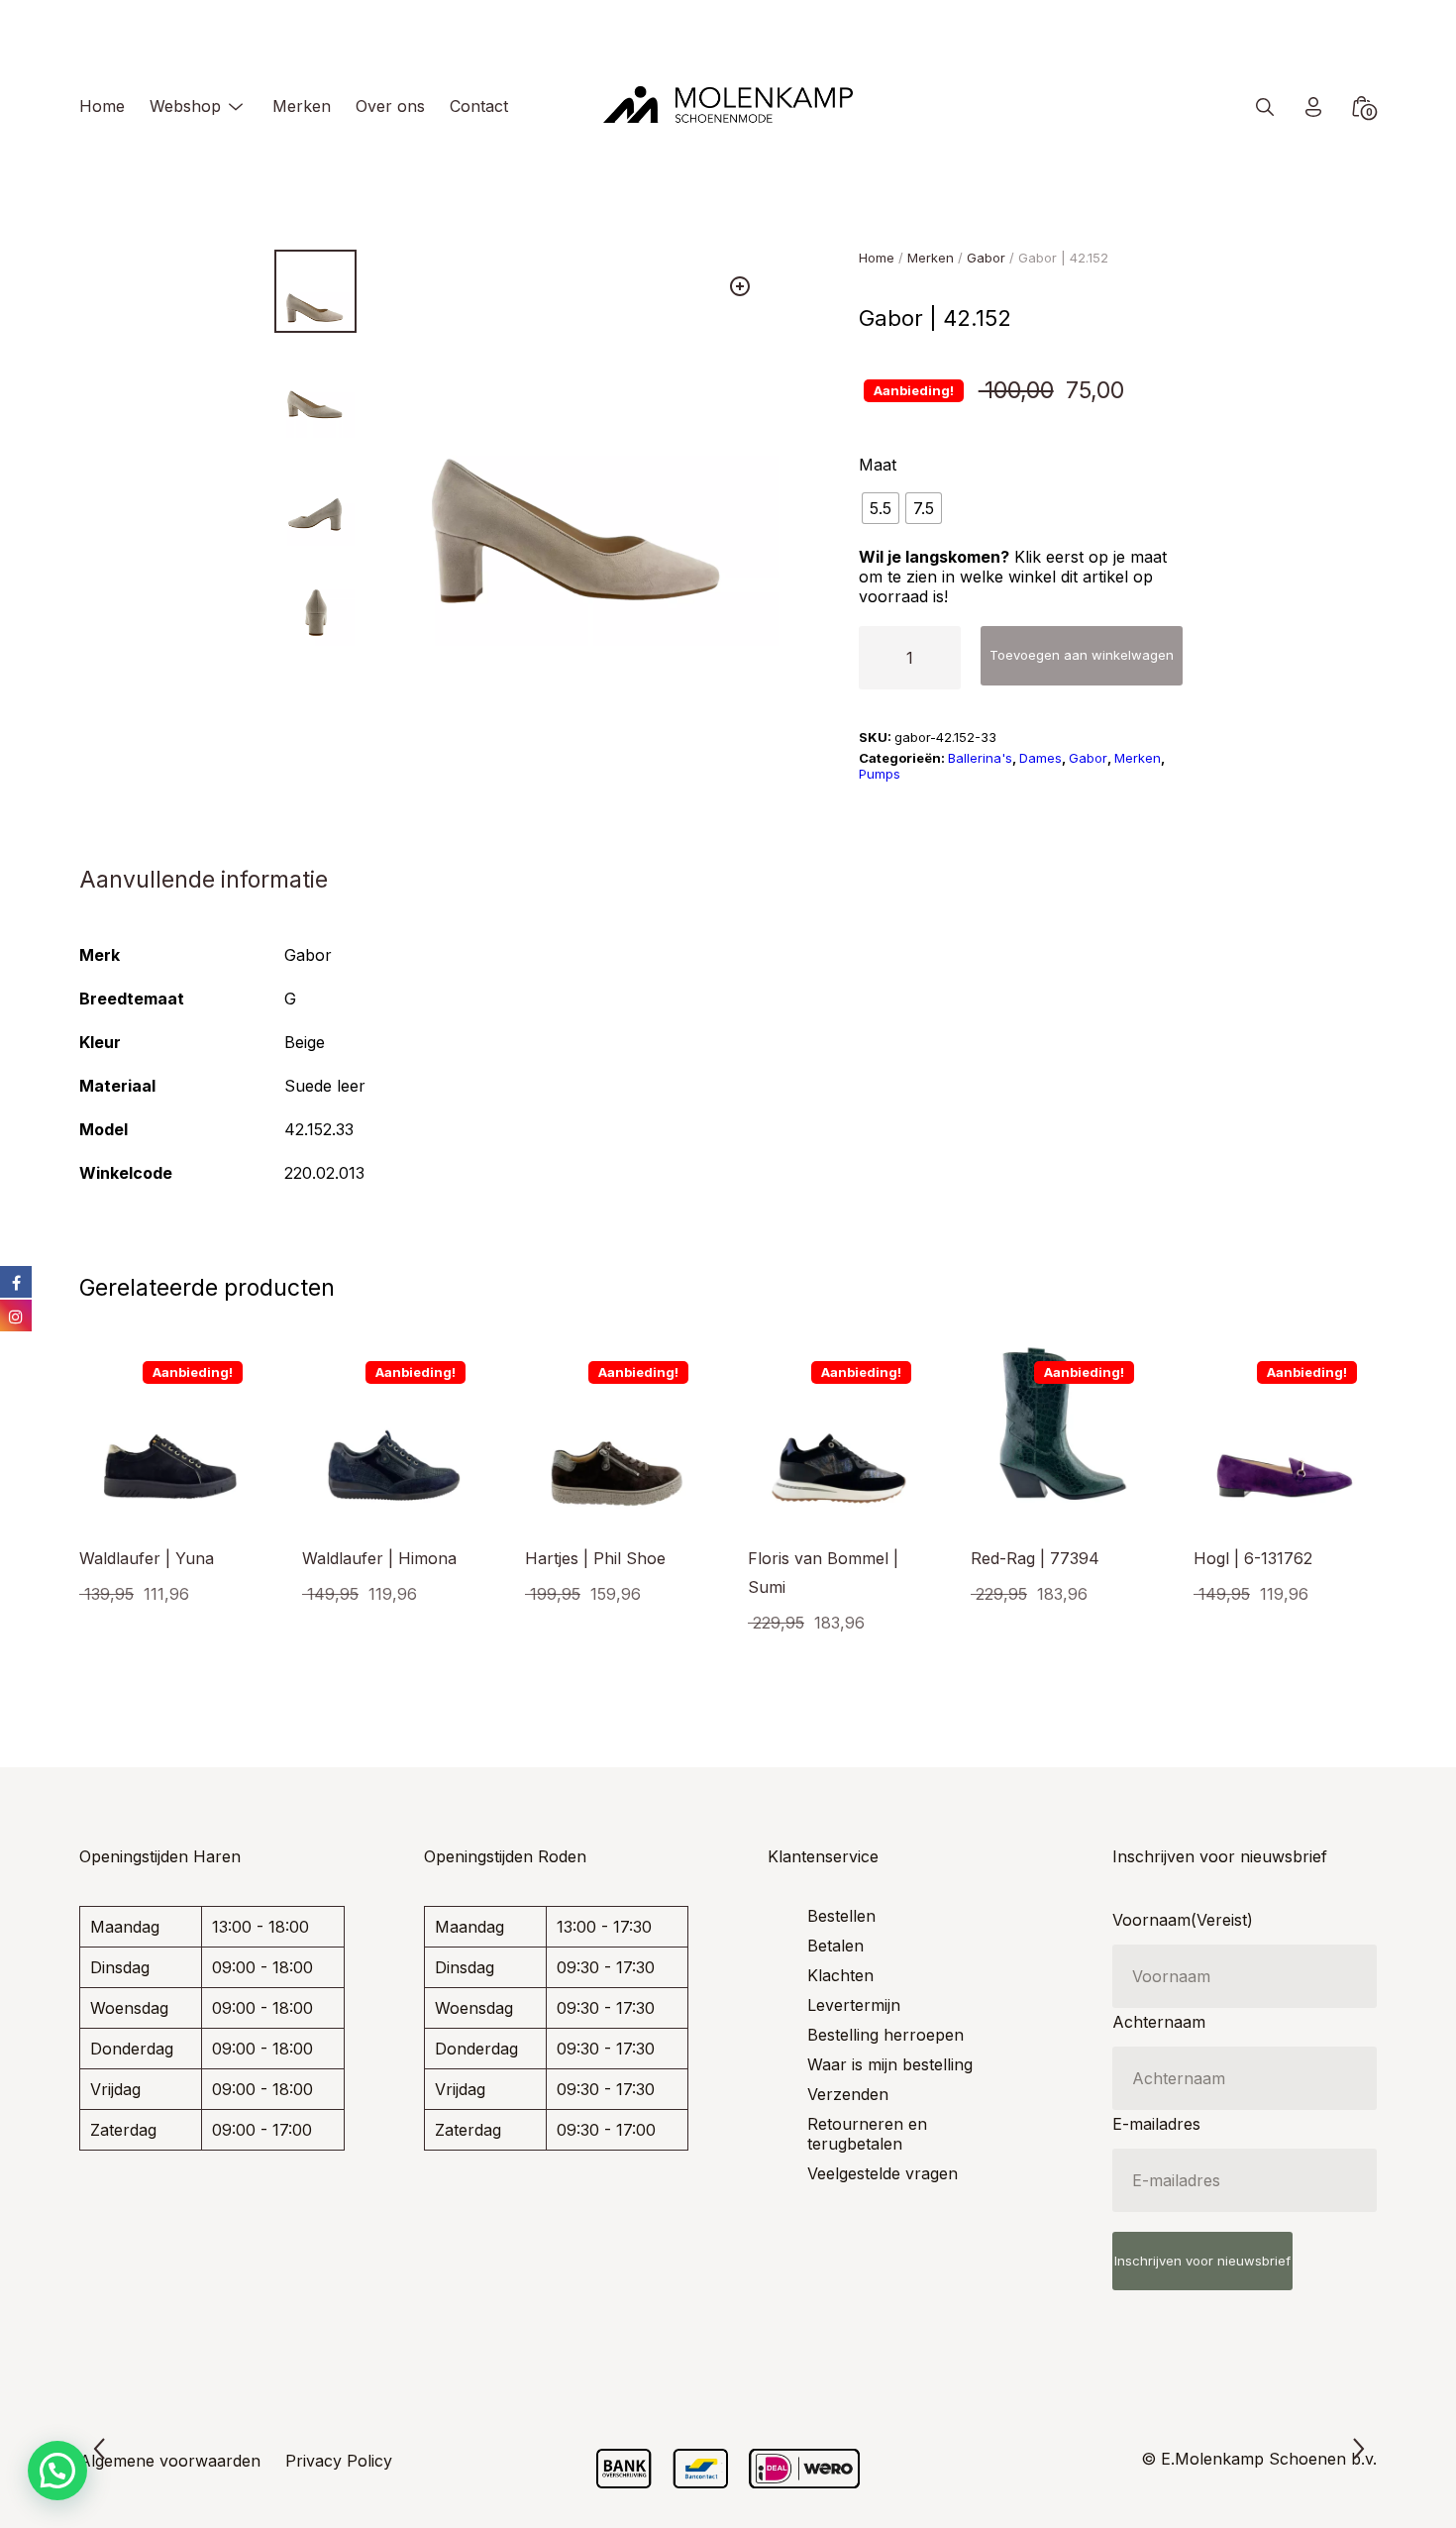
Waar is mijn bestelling (890, 2064)
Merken (302, 106)
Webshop (185, 106)
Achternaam (1159, 2022)
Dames (1040, 758)
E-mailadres (1156, 2124)
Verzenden (848, 2094)
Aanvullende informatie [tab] (204, 880)
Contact (479, 106)
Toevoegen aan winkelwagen (1082, 655)
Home (102, 106)
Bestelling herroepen (885, 2035)
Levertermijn (854, 2005)
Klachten (840, 1975)
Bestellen (841, 1916)
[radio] (881, 508)
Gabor (986, 258)
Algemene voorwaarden (170, 2461)
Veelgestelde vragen (883, 2173)
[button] (740, 286)
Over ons (390, 106)
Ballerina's (980, 758)
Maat (878, 465)
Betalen (835, 1946)
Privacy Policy (339, 2461)
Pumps (880, 774)
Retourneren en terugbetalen (867, 2134)
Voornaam (1183, 1920)
